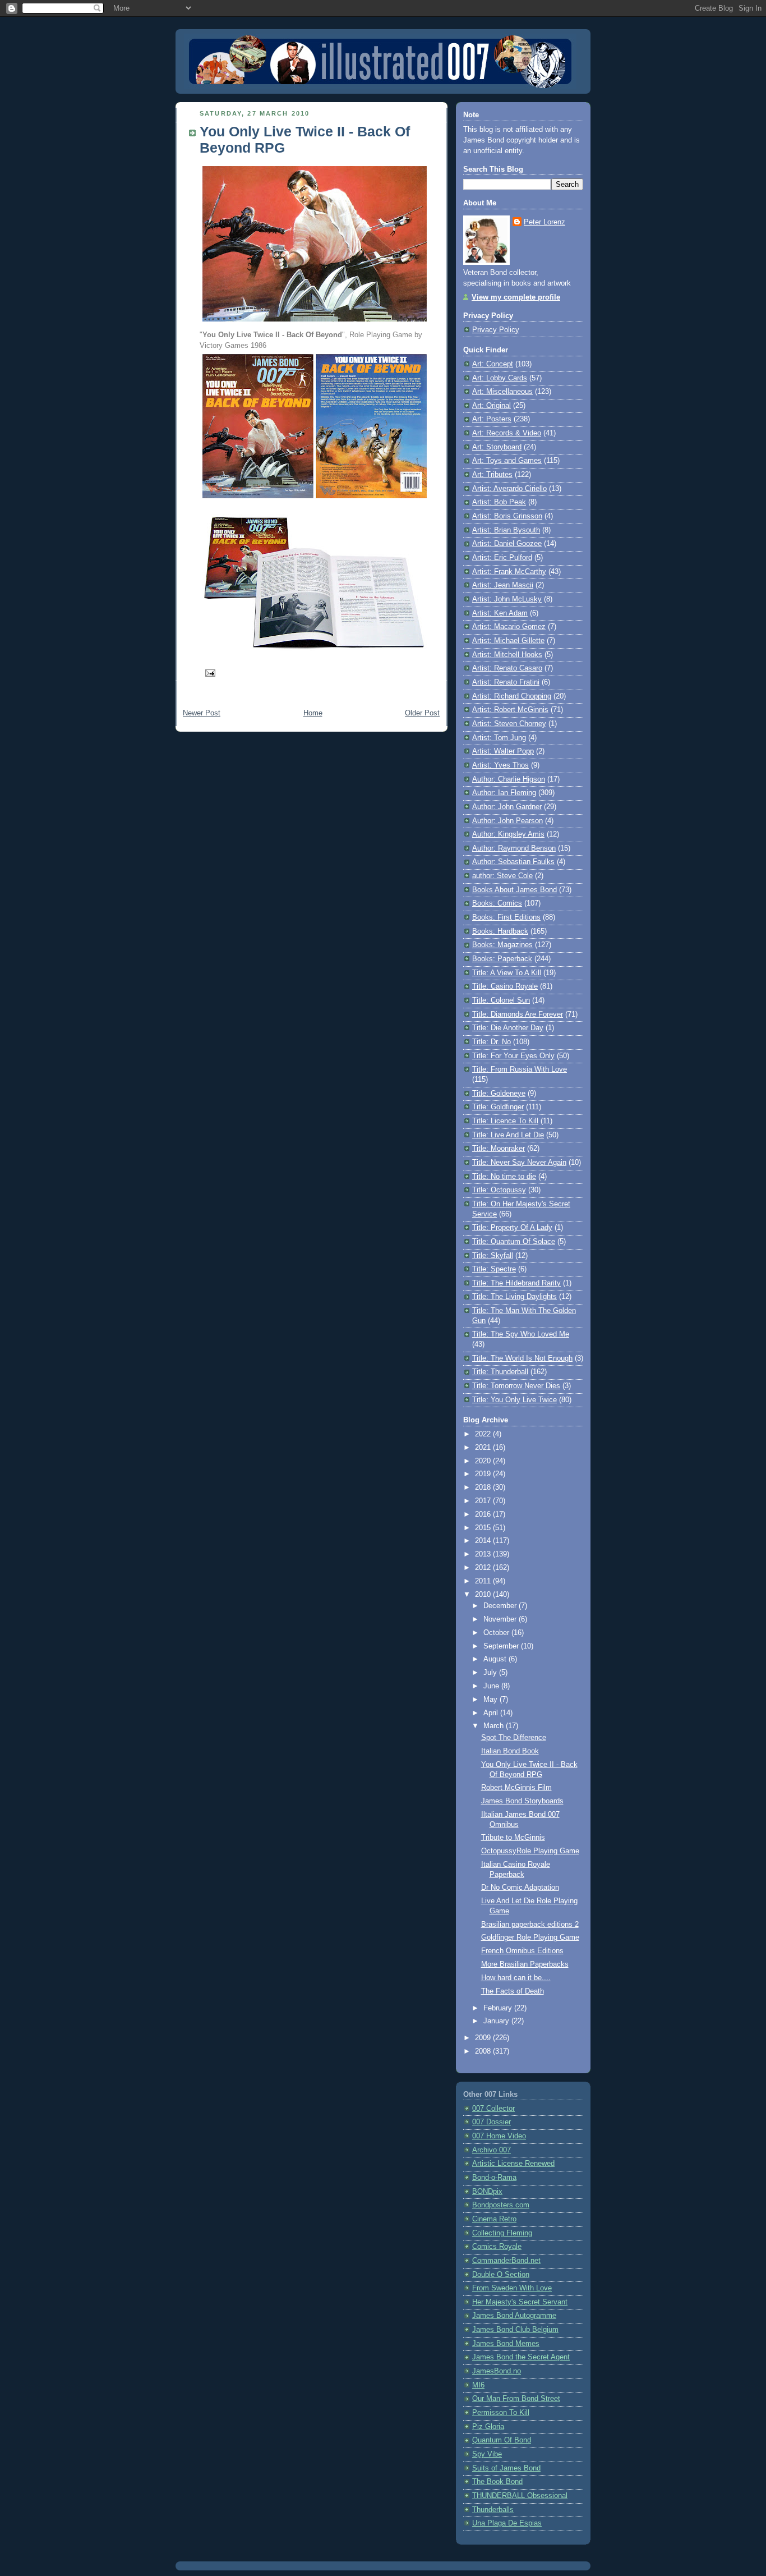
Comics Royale (497, 2247)
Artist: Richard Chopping (512, 696)
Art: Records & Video (507, 433)
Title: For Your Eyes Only (513, 1056)
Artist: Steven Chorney (509, 724)
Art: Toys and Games (507, 461)
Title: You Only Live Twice (514, 1400)
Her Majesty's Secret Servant (520, 2302)
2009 (484, 2038)
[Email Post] (209, 672)
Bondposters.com (501, 2205)
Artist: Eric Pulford (502, 558)
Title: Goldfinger (498, 1107)
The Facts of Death (513, 1991)
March (495, 1726)
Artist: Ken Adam (500, 613)
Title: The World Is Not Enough (522, 1358)
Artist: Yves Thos (500, 765)
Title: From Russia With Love (520, 1069)
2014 (484, 1541)
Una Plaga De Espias (507, 2523)
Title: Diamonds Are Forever (518, 1014)
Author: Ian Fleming (504, 793)
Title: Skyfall (493, 1256)
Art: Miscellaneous (502, 392)
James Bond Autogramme (514, 2316)
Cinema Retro (494, 2219)
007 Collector (493, 2109)
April (492, 1713)
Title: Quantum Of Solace (514, 1242)
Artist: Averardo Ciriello (509, 489)
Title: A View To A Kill (507, 973)
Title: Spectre (494, 1269)
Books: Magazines (502, 945)
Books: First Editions (506, 917)
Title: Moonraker (499, 1149)
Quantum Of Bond (502, 2440)
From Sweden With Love (512, 2288)
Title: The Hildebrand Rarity (516, 1283)
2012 (484, 1568)
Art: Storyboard (497, 447)
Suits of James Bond (506, 2468)
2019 (484, 1474)
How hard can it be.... (516, 1978)
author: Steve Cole (502, 876)
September (502, 1646)
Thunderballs (493, 2510)
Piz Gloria (488, 2427)
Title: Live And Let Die (508, 1135)
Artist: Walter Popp (503, 751)
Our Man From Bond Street (516, 2399)
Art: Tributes (492, 475)
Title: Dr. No (492, 1042)
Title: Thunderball (500, 1372)
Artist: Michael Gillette (508, 641)
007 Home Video (499, 2136)
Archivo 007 (492, 2150)
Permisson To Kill (501, 2413)
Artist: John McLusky (507, 599)
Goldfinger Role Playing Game (530, 1937)
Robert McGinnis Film (516, 1788)
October (497, 1633)
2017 (484, 1501)
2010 (484, 1595)
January (497, 2021)
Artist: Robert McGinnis (510, 710)
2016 (484, 1514)
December (501, 1606)
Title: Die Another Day (508, 1028)
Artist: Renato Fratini (506, 682)
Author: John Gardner (507, 807)
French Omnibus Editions (522, 1951)
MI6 (478, 2385)
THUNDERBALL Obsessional (520, 2496)
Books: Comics (497, 903)
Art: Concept (493, 364)
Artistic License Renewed (513, 2164)
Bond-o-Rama (494, 2178)
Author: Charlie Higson (509, 779)
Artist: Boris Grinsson (507, 516)
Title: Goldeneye (499, 1094)
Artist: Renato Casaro (507, 668)
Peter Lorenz (544, 222)
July (491, 1673)
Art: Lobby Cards (500, 378)
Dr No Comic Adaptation (520, 1888)
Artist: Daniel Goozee (507, 544)
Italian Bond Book (510, 1751)
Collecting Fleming (502, 2233)
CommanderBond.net (506, 2261)
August (496, 1659)
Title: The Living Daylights (514, 1297)
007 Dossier (492, 2122)
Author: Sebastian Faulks (513, 862)
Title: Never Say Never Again (519, 1163)
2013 (484, 1554)
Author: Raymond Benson (514, 848)
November (501, 1619)
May (492, 1700)
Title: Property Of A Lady (512, 1228)
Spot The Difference (514, 1738)
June (492, 1686)
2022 (484, 1434)
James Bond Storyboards (522, 1801)
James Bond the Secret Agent (521, 2357)
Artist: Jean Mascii (503, 585)
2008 (484, 2051)
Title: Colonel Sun (501, 1000)
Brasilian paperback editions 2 (530, 1925)
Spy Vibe (487, 2454)
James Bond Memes (506, 2344)
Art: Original (492, 406)
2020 (484, 1461)
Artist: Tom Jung (499, 738)
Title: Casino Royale (505, 986)
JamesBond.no (497, 2371)
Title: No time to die (504, 1177)
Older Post (422, 713)
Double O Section (501, 2275)
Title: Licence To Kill (505, 1121)
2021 (484, 1448)
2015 (484, 1528)
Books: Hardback (500, 931)
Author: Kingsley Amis (508, 834)
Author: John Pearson (507, 821)
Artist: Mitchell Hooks (507, 655)
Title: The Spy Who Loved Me (521, 1334)
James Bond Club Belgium (515, 2330)
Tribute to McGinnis (513, 1838)
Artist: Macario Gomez (509, 627)
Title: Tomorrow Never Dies (516, 1386)
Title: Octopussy (499, 1190)
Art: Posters (492, 419)
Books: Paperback (502, 959)
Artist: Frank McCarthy (509, 572)
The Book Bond (497, 2482)
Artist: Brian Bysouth (506, 530)
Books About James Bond (514, 890)
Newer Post (202, 713)
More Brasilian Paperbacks (525, 1964)
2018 (484, 1487)
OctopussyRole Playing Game (530, 1851)
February (499, 2008)
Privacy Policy (496, 330)
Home (313, 713)
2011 (484, 1581)
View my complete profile (516, 297)
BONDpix (487, 2192)
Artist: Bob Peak (499, 502)
